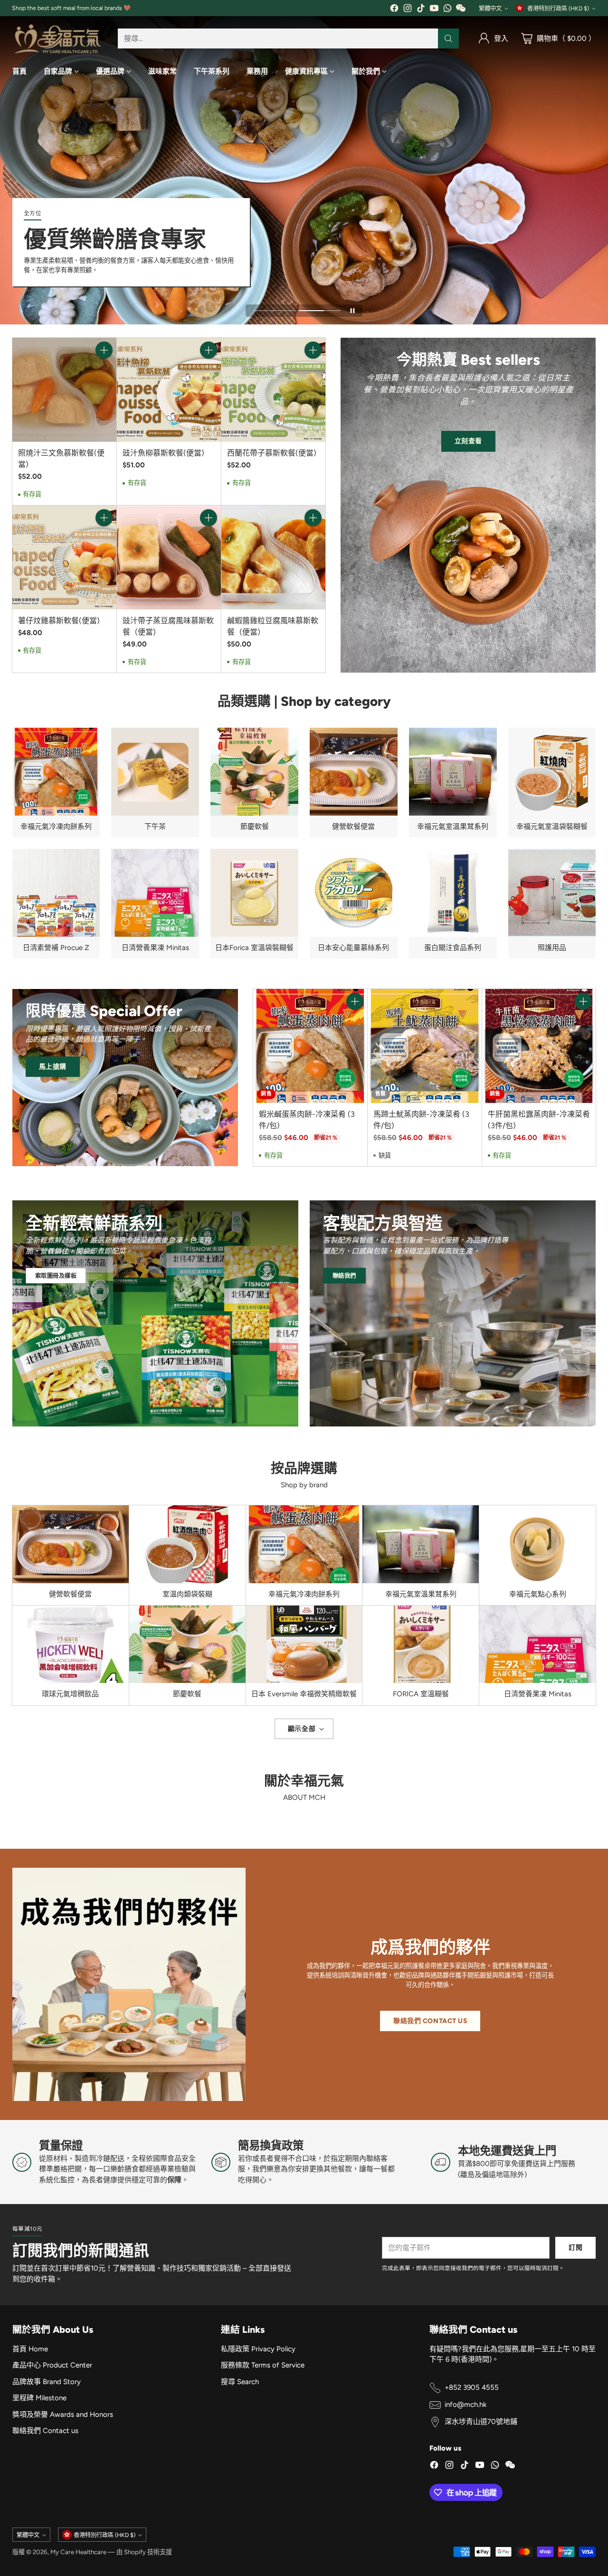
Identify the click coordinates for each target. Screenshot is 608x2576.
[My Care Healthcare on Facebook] (394, 10)
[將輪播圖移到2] (320, 311)
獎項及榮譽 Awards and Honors (63, 2414)
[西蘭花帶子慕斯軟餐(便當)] (273, 390)
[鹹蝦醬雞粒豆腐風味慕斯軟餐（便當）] (273, 557)
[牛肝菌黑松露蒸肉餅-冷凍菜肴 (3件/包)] (539, 1046)
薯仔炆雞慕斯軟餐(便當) (59, 621)
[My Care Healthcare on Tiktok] (421, 10)
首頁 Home (30, 2349)
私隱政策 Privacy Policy (258, 2349)
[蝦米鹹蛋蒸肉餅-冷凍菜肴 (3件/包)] (310, 1046)
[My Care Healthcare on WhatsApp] (447, 10)
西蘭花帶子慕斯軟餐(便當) (272, 453)
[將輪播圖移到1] (274, 311)
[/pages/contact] (453, 1313)
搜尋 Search (240, 2382)
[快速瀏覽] (104, 371)
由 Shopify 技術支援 (144, 2552)
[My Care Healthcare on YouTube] (434, 10)
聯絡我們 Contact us (45, 2431)
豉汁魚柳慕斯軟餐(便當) (163, 453)
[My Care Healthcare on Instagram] (408, 10)
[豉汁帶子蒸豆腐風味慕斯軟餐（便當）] (169, 557)
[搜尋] (448, 38)
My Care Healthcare (78, 2552)
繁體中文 (490, 8)
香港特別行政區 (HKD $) (558, 8)
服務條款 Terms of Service (263, 2365)
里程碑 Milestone (39, 2398)
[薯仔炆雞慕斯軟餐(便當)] (64, 557)
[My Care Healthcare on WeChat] (461, 10)
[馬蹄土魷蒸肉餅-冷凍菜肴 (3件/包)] (425, 1046)
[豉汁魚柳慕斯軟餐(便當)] (169, 390)
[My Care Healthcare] (57, 39)
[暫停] (352, 311)
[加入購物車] (104, 350)
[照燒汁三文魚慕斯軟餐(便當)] (64, 390)
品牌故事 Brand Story (47, 2382)
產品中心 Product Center (52, 2365)
